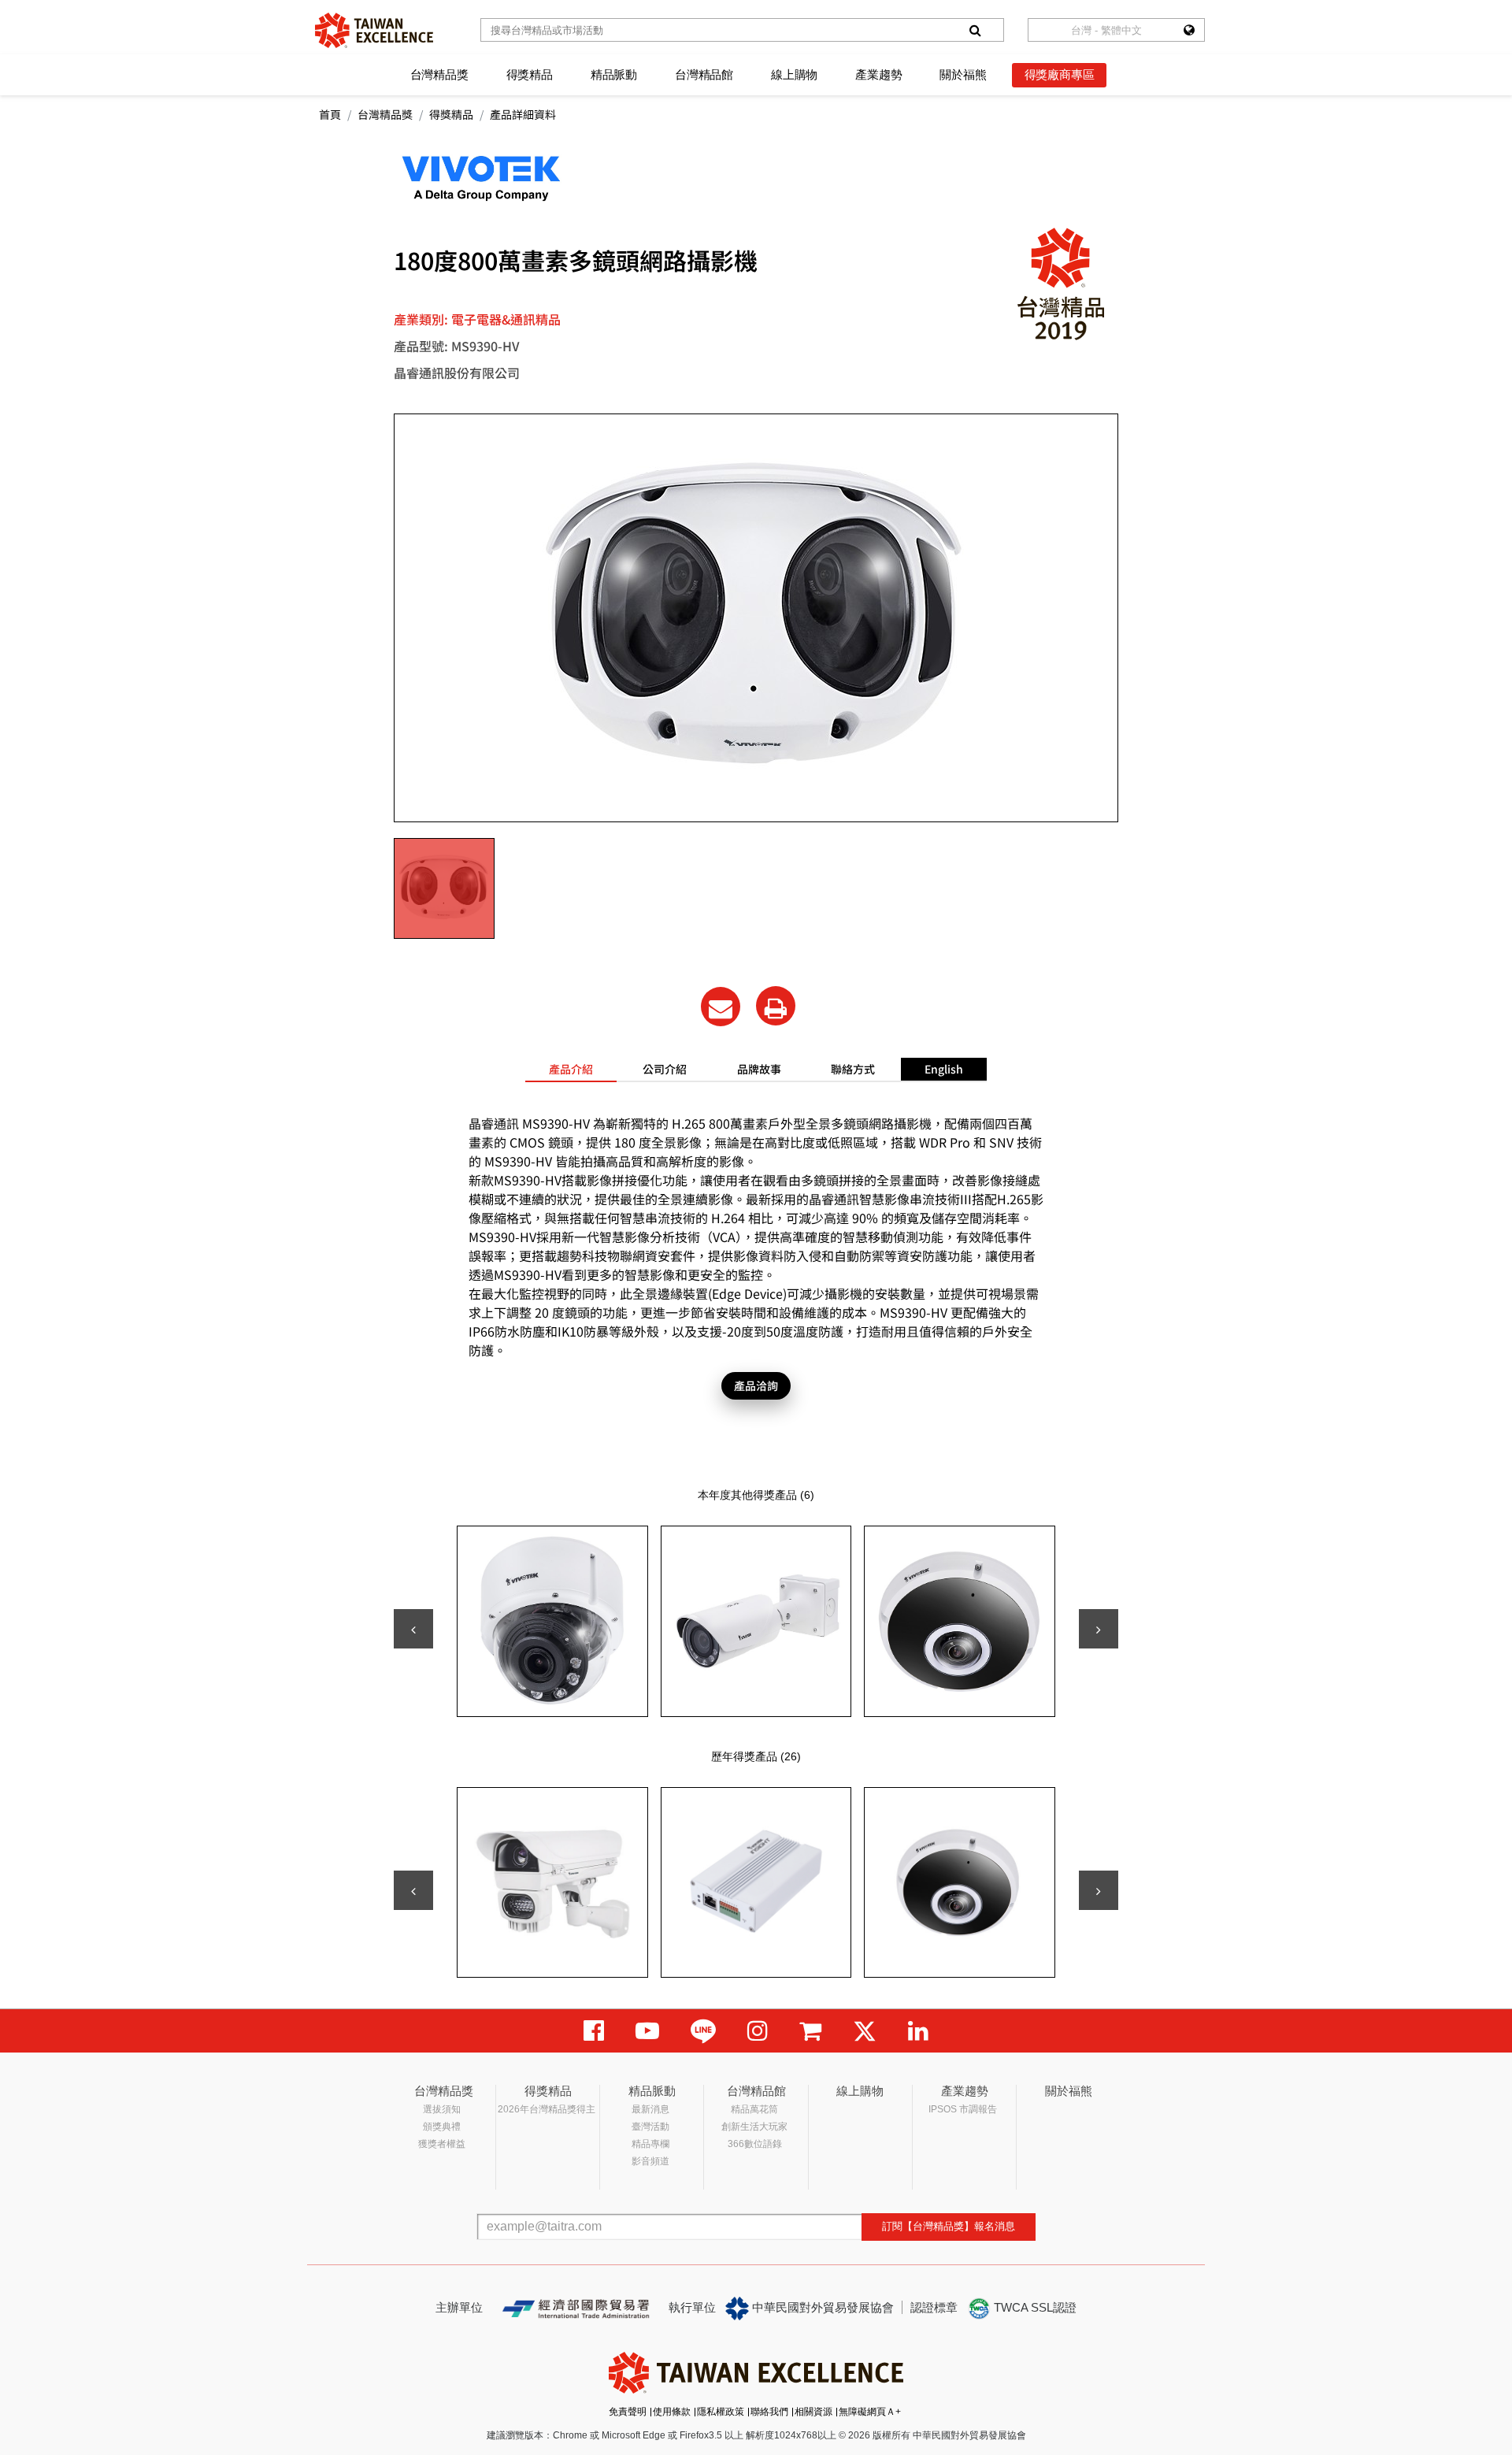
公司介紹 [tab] (665, 1069)
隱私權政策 (721, 2412)
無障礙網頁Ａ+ (870, 2412)
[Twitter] (865, 2031)
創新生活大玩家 (754, 2127)
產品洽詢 (756, 1385)
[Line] (703, 2031)
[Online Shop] (810, 2031)
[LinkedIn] (918, 2031)
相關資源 (813, 2412)
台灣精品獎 (439, 74)
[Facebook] (594, 2031)
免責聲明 (628, 2412)
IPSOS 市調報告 (963, 2109)
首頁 (330, 114)
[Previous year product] (413, 1890)
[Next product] (1099, 1629)
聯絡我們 (769, 2412)
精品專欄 (650, 2144)
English (944, 1069)
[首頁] (374, 30)
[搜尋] (975, 30)
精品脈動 (614, 74)
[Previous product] (413, 1629)
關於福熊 (963, 74)
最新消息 (650, 2109)
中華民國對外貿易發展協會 (821, 2307)
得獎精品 (530, 74)
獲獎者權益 (442, 2144)
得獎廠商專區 (1060, 74)
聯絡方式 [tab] (853, 1069)
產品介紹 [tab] (571, 1069)
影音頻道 (650, 2161)
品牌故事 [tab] (759, 1069)
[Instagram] (758, 2031)
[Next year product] (1099, 1890)
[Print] (776, 1006)
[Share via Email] (721, 1007)
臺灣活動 (650, 2127)
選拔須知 (442, 2109)
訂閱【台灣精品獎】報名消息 (949, 2226)
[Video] (647, 2031)
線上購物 (794, 74)
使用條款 (672, 2412)
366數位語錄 (755, 2144)
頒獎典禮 (442, 2127)
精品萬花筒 (754, 2109)
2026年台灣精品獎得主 (547, 2109)
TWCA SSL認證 (1034, 2307)
